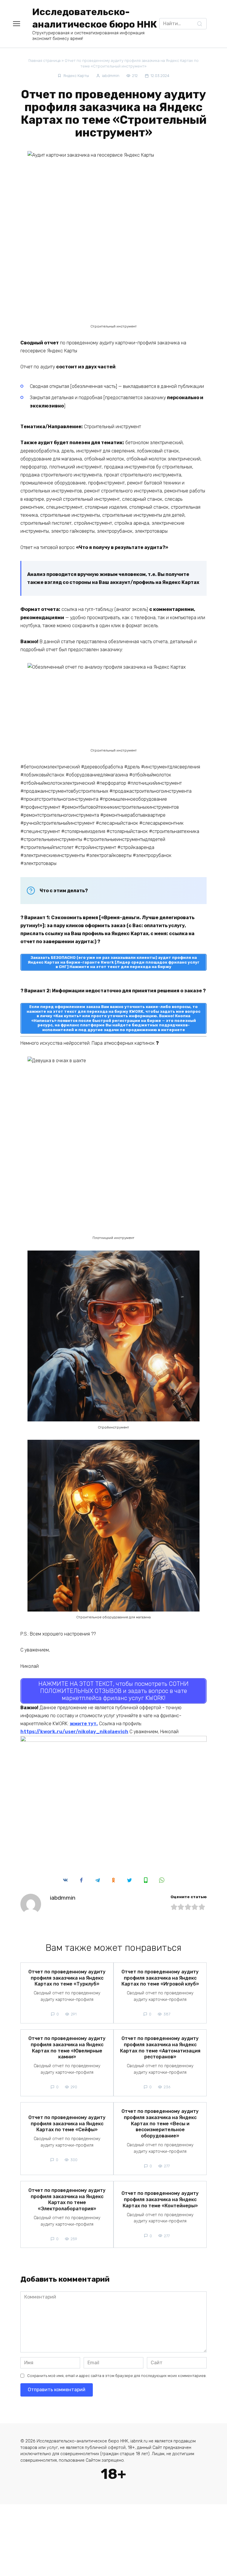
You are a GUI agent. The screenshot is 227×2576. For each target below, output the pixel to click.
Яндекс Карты (76, 76)
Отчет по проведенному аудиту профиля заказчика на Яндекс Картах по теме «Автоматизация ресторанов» (160, 2048)
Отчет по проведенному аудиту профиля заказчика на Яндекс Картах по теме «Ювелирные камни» (67, 2048)
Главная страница (44, 61)
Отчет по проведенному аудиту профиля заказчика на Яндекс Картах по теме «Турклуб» (67, 1978)
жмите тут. (84, 1724)
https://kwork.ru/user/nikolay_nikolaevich (74, 1732)
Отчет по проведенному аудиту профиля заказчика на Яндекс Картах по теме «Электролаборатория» (67, 2199)
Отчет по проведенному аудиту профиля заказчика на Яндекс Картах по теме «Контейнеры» (160, 2199)
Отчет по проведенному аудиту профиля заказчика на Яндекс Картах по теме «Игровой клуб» (160, 1978)
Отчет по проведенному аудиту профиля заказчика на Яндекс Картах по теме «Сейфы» (67, 2123)
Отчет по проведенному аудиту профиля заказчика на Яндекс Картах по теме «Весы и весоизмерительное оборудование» (160, 2124)
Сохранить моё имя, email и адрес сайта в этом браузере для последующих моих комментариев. (117, 2376)
